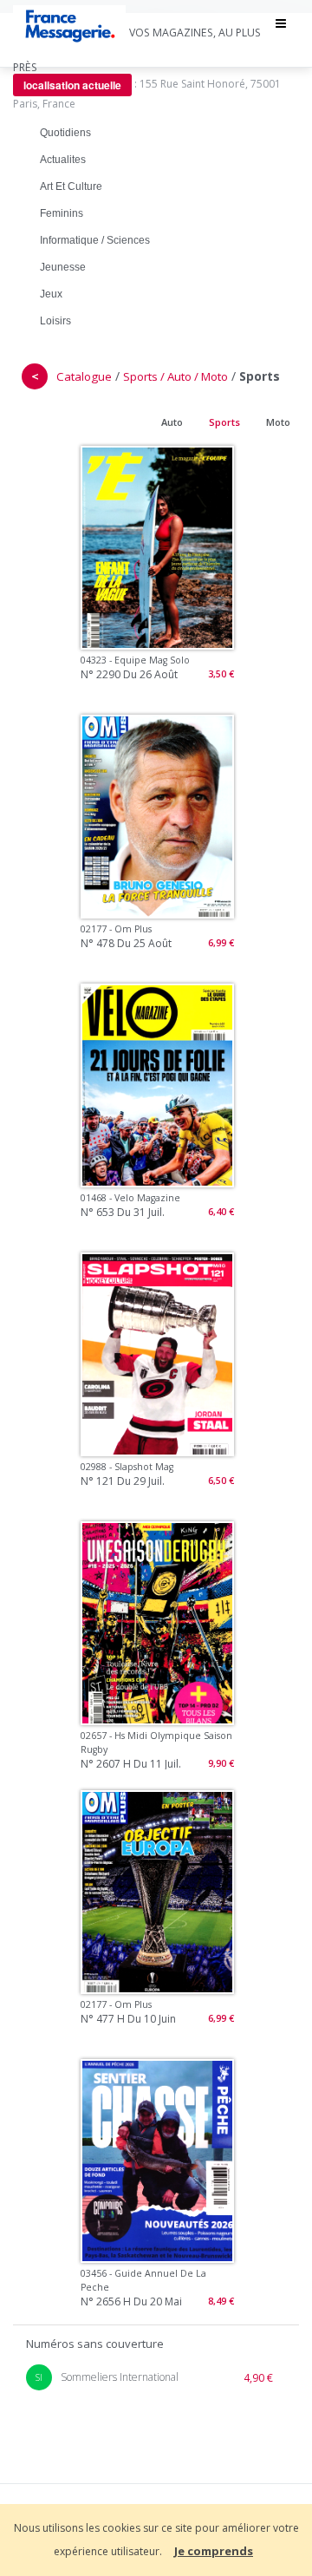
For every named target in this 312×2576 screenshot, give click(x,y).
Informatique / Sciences (95, 240)
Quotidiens (65, 133)
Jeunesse (63, 267)
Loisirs (55, 321)
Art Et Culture (71, 186)
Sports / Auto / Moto (175, 376)
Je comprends (214, 2551)
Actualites (63, 160)
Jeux (51, 294)
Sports (224, 422)
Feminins (62, 213)
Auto (172, 422)
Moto (278, 422)
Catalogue (84, 376)
